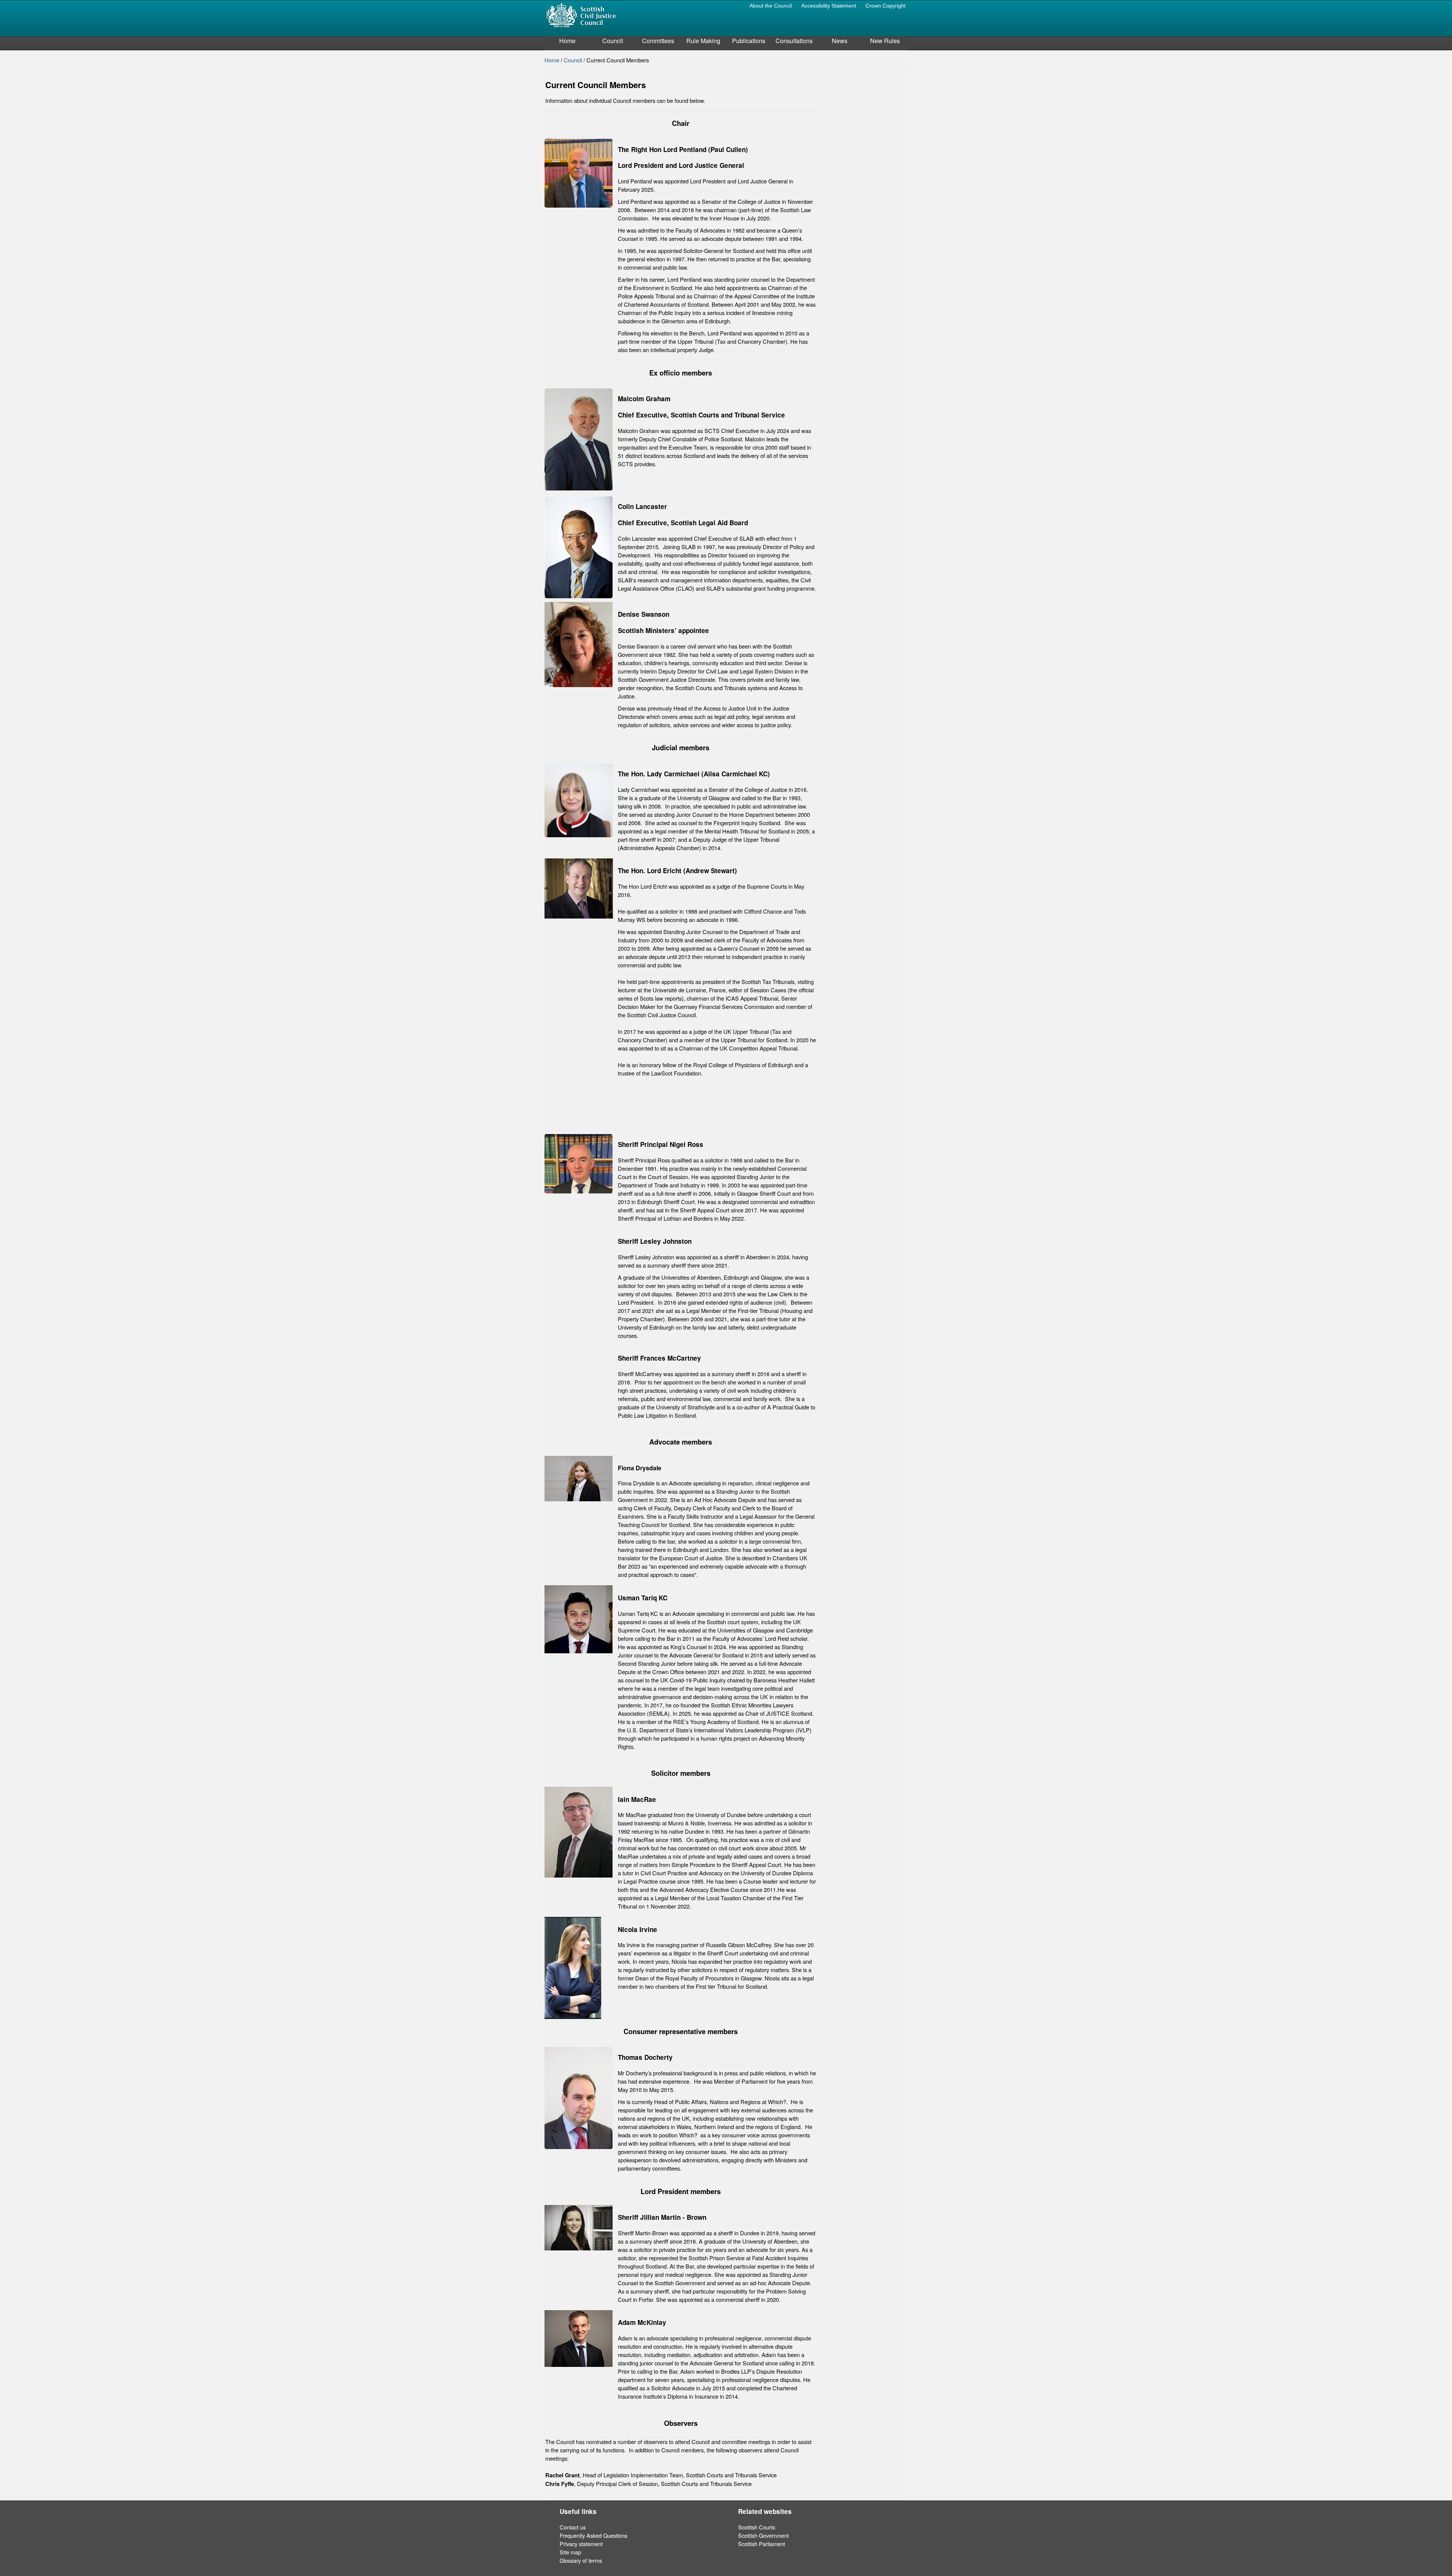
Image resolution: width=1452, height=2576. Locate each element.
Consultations (794, 41)
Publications (749, 41)
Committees (658, 41)
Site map (570, 2552)
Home (567, 41)
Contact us (573, 2527)
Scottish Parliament (762, 2544)
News (840, 41)
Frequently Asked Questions (593, 2535)
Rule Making (703, 41)
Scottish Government (763, 2535)
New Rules (885, 41)
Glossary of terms (581, 2560)
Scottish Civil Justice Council (581, 15)
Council (613, 41)
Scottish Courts (757, 2527)
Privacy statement (581, 2544)
